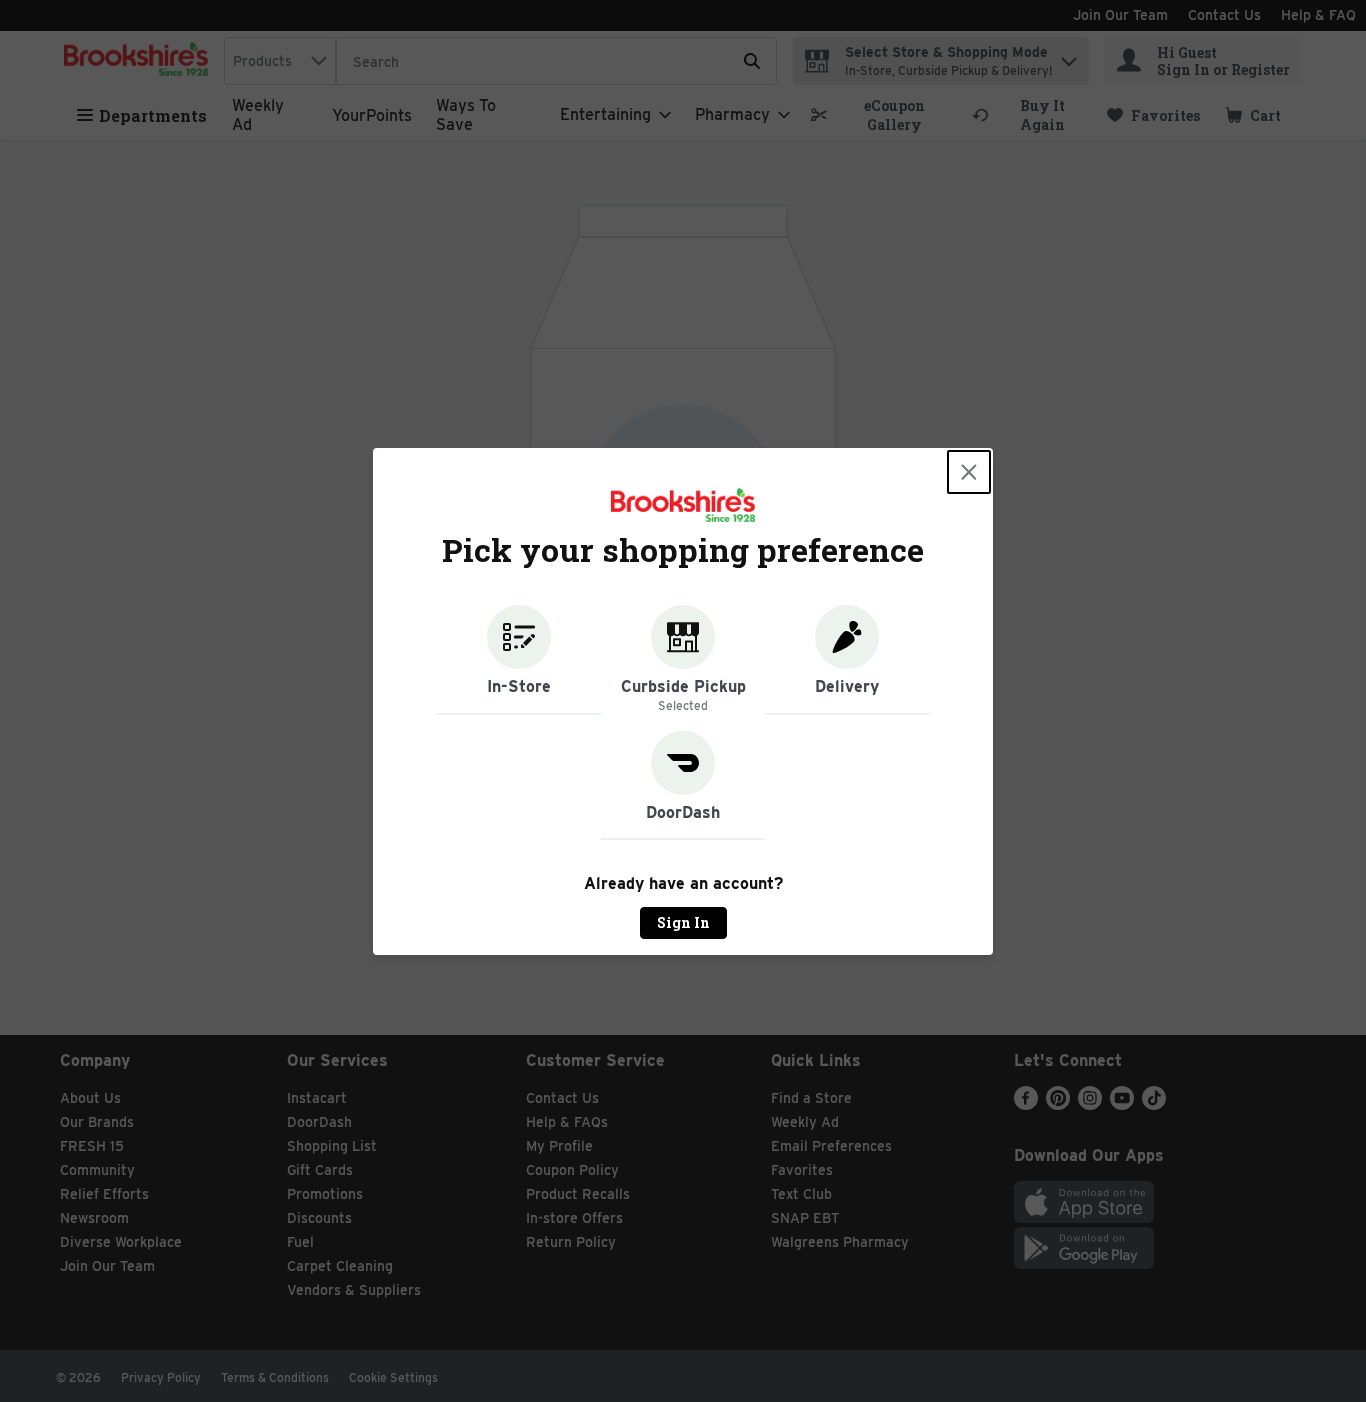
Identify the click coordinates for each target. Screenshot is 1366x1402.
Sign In (683, 922)
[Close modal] (969, 472)
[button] (519, 660)
